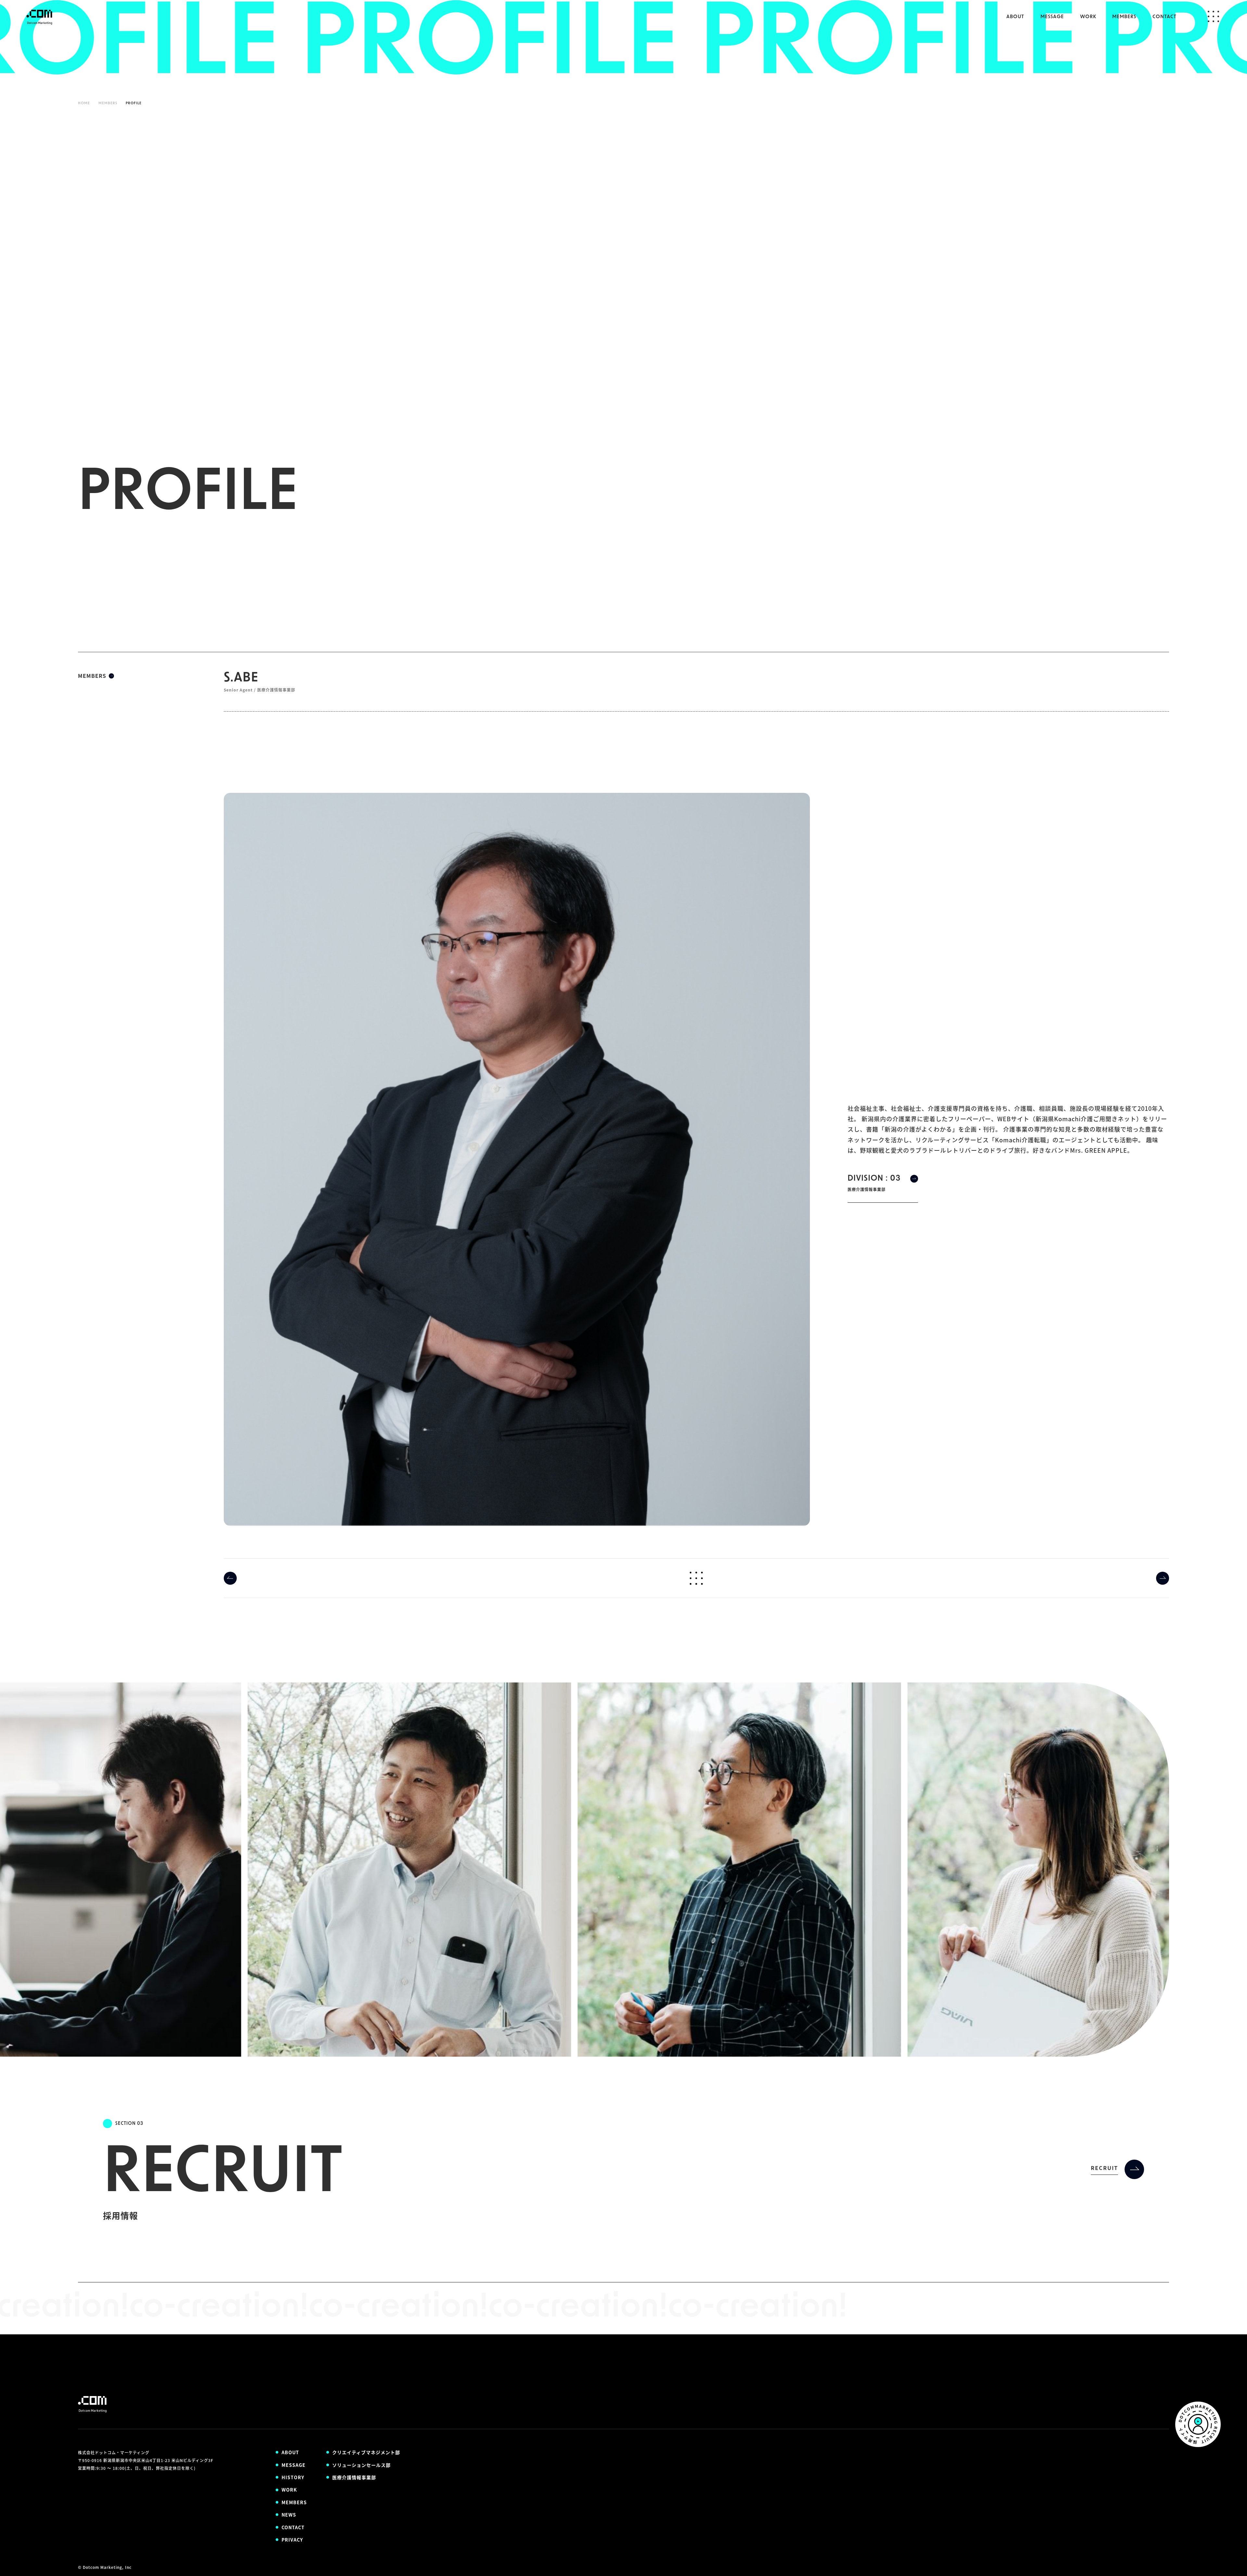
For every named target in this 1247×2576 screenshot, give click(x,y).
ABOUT (1015, 17)
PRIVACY (292, 2540)
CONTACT (1165, 17)
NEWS (289, 2515)
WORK (1088, 17)
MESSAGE (1052, 17)
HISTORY (293, 2477)
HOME (84, 103)
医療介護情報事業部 (354, 2477)
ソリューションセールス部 (361, 2465)
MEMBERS (1124, 17)
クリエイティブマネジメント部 (366, 2452)
